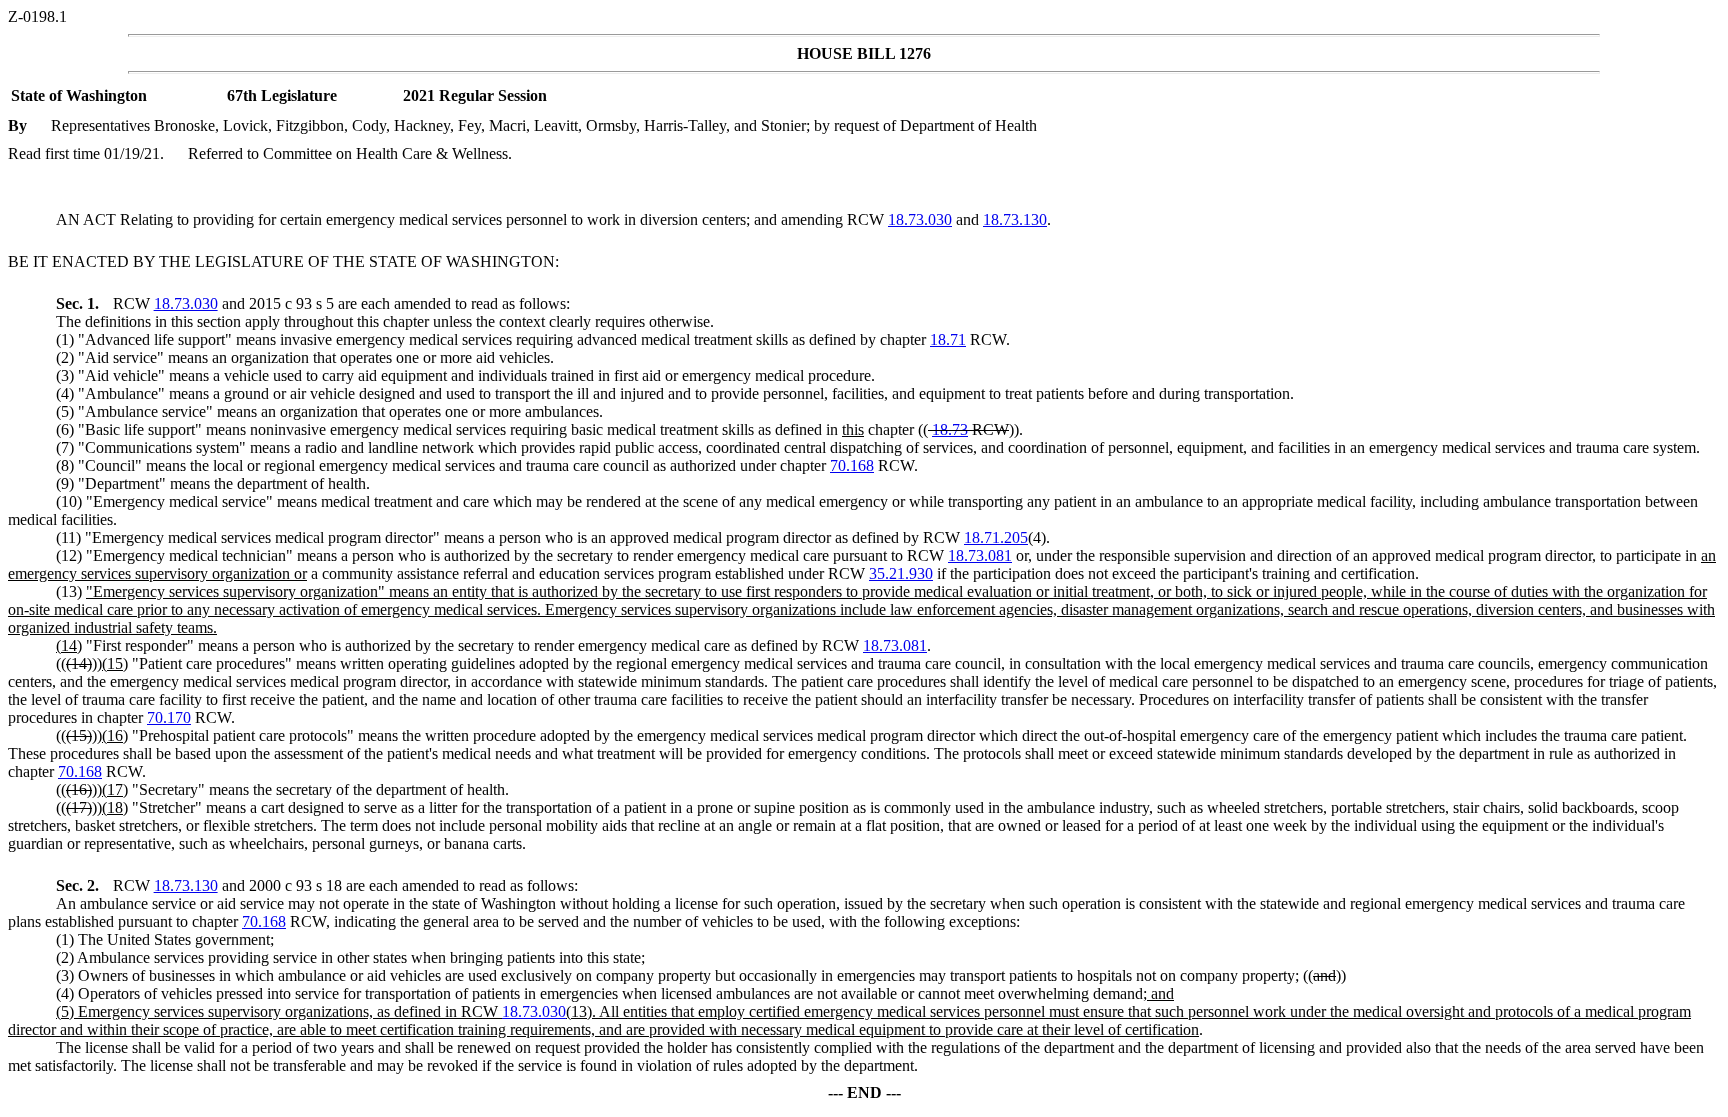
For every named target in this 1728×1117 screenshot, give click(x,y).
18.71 (948, 339)
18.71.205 (996, 537)
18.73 (950, 429)
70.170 (169, 717)
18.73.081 (980, 555)
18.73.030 (920, 219)
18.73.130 (1015, 219)
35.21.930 (901, 573)
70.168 (852, 465)
